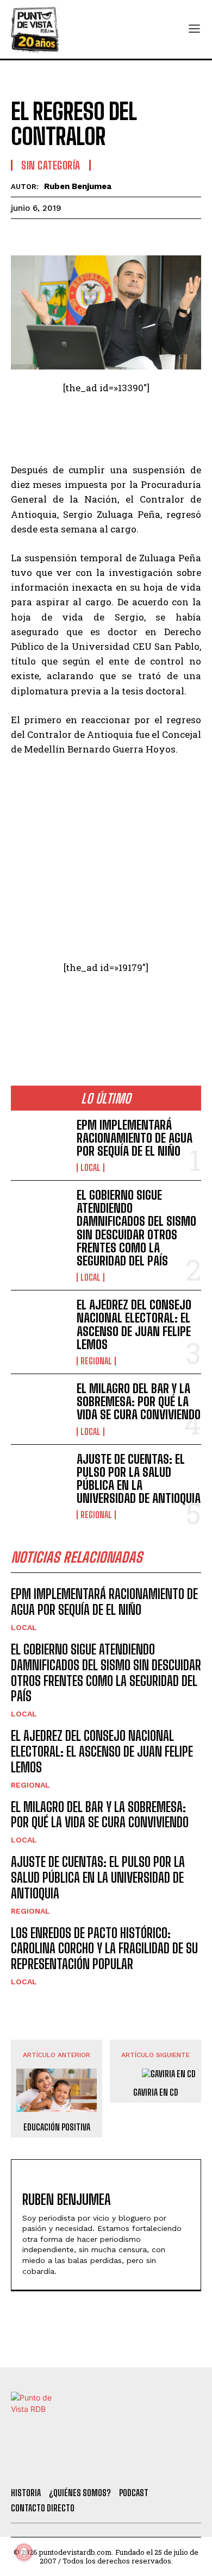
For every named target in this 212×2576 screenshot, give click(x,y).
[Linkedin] (72, 235)
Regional (96, 1361)
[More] (147, 235)
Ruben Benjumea (78, 186)
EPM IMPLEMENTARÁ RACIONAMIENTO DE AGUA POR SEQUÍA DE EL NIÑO (135, 1138)
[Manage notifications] (24, 2552)
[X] (47, 235)
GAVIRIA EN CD (156, 2092)
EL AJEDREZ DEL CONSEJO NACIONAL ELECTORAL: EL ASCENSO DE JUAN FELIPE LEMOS (134, 1325)
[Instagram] (111, 2465)
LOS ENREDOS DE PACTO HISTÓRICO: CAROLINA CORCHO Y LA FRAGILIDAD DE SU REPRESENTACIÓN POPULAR (104, 1949)
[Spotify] (170, 2465)
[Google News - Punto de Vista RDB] (106, 1014)
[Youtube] (141, 2465)
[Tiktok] (82, 2465)
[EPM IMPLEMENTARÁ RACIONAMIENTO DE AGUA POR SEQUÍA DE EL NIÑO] (39, 1145)
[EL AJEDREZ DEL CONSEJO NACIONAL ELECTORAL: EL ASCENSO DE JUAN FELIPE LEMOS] (39, 1324)
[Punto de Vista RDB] (35, 29)
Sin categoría (51, 165)
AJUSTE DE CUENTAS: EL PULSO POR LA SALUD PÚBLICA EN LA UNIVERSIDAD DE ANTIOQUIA (139, 1479)
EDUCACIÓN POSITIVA (57, 2127)
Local (91, 1168)
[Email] (122, 235)
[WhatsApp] (97, 235)
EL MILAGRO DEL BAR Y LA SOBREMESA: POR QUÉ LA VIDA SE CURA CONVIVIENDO (139, 1402)
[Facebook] (22, 235)
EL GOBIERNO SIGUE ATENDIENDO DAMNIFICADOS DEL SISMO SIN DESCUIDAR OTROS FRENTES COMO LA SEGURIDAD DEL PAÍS (136, 1228)
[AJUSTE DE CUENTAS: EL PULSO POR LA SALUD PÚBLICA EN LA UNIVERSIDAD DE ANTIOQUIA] (39, 1479)
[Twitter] (52, 2465)
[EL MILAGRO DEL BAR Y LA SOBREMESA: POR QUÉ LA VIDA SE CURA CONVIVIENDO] (39, 1408)
